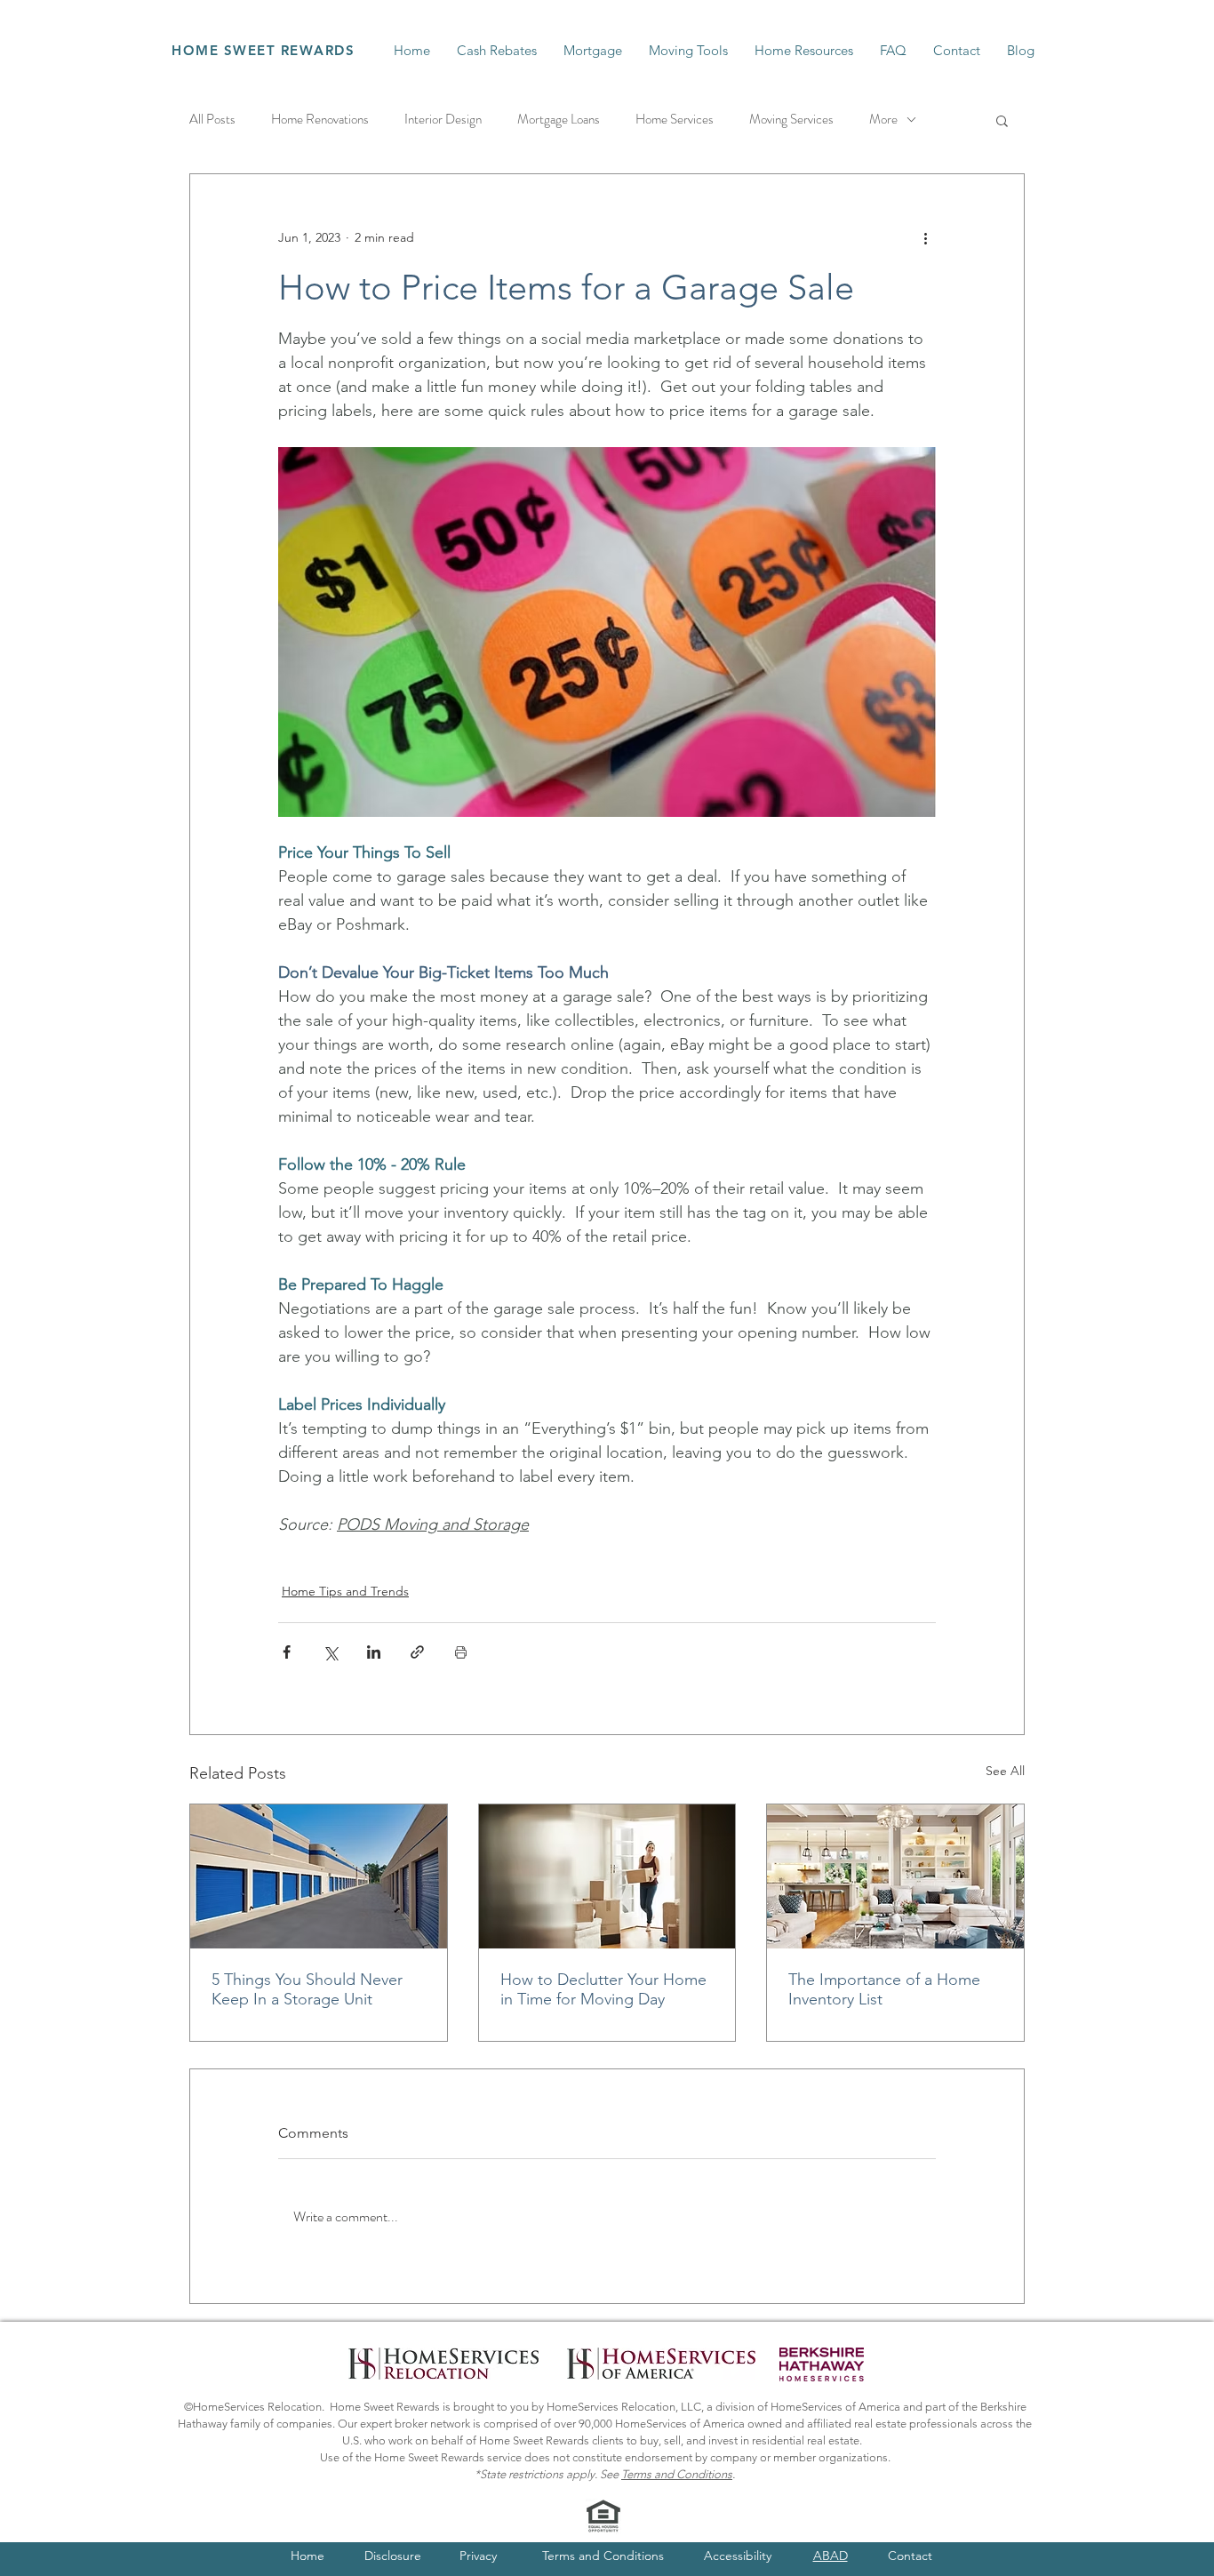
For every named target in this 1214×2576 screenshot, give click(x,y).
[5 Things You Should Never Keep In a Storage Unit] (319, 1876)
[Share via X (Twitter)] (330, 1652)
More (883, 120)
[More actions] (925, 238)
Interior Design (443, 120)
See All (1005, 1771)
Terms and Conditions (677, 2474)
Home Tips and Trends (345, 1591)
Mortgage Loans (559, 120)
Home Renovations (320, 120)
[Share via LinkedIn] (374, 1652)
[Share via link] (417, 1652)
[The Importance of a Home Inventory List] (895, 1876)
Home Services (675, 120)
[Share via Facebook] (287, 1652)
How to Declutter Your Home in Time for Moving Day (603, 1989)
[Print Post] (461, 1652)
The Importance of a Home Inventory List (884, 1989)
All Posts (212, 120)
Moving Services (791, 120)
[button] (1002, 120)
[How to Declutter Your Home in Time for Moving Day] (607, 1876)
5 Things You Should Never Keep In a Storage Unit (307, 1989)
